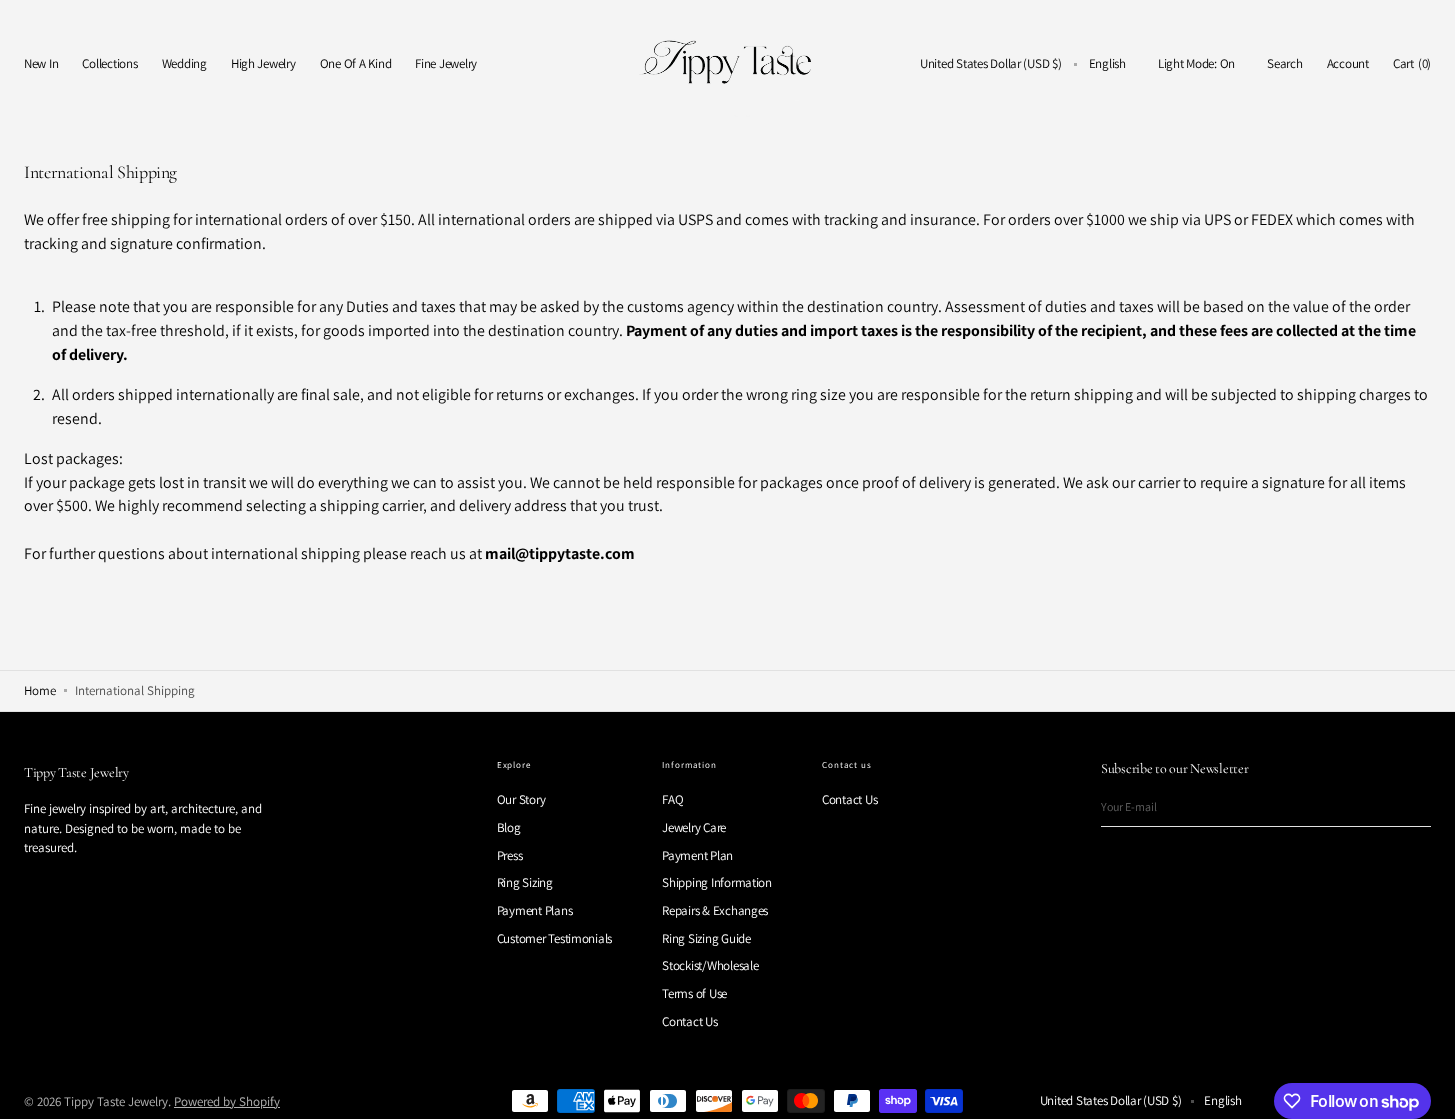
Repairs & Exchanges (715, 910)
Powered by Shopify (227, 1101)
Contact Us (689, 1021)
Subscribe (1406, 806)
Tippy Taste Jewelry (116, 1101)
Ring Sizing (525, 882)
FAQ (672, 800)
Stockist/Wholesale (710, 965)
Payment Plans (535, 910)
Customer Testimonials (555, 938)
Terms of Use (694, 993)
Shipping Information (717, 882)
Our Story (521, 800)
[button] (991, 64)
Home (40, 690)
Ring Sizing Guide (706, 938)
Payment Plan (697, 855)
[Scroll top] (1425, 1089)
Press (510, 855)
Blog (509, 827)
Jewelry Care (694, 827)
